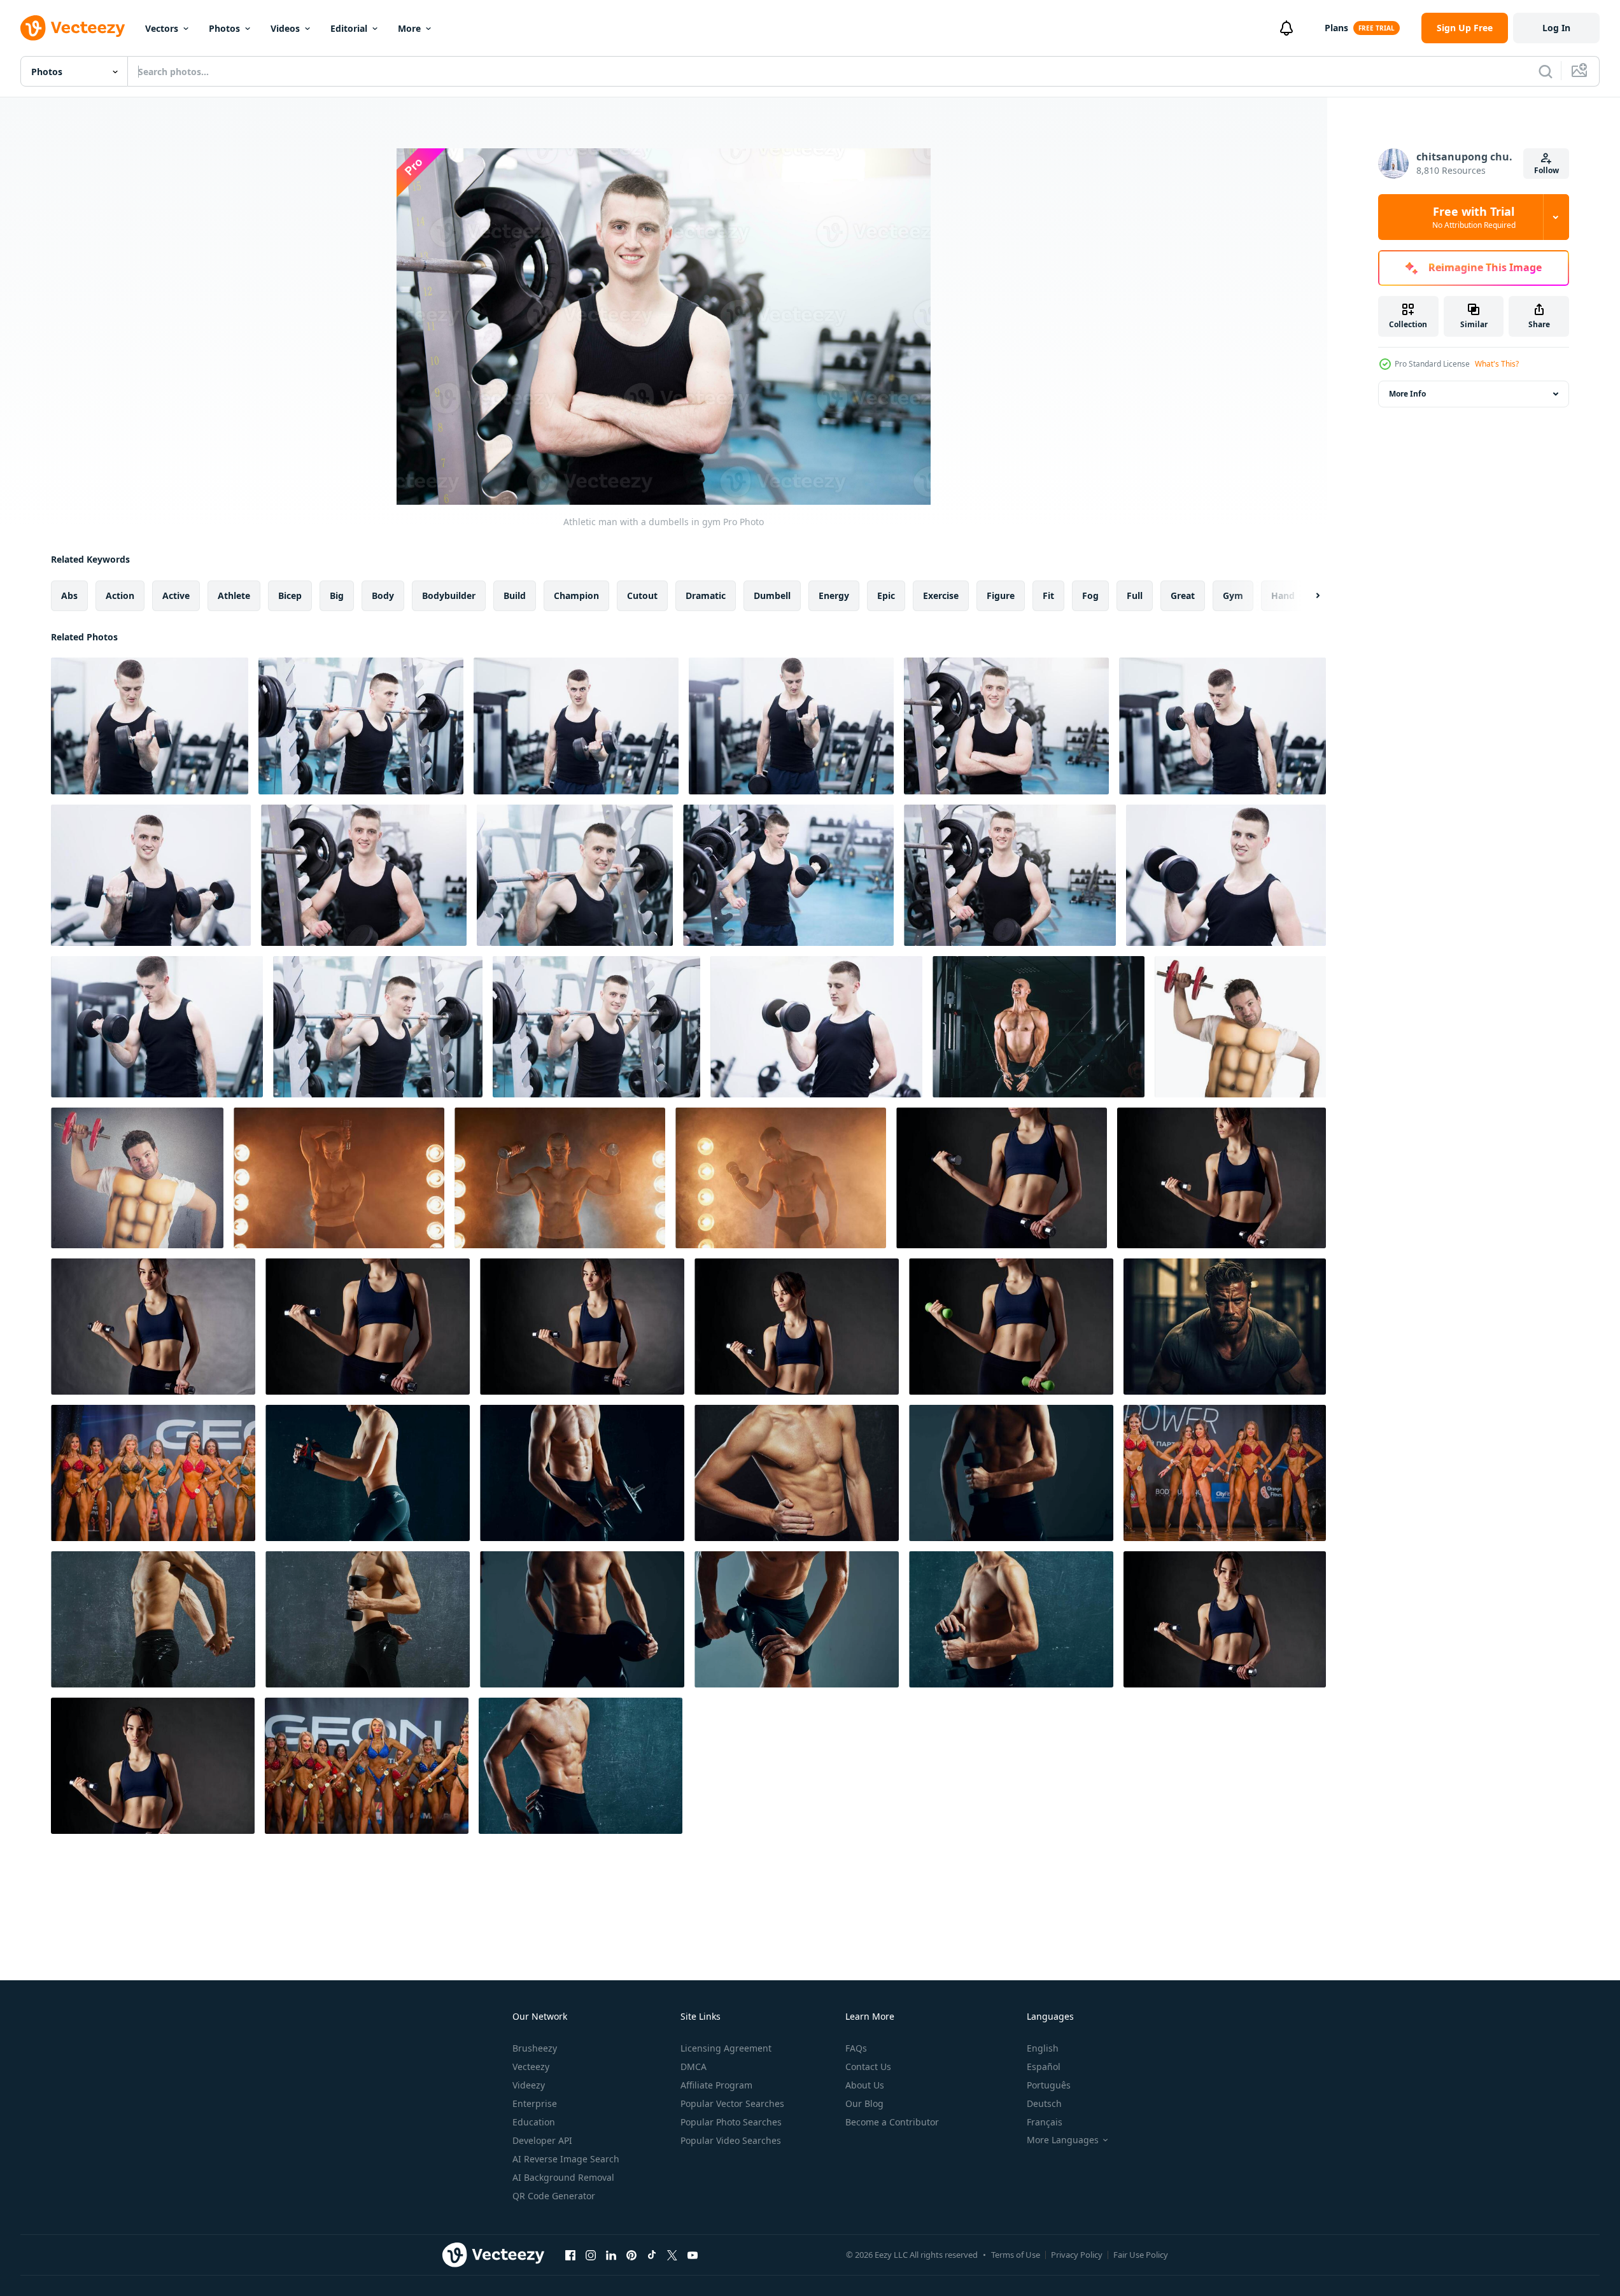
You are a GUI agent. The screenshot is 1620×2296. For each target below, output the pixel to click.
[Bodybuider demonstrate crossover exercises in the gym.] (1039, 1027)
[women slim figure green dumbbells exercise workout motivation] (1011, 1327)
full (1135, 595)
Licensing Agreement (726, 2048)
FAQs (856, 2048)
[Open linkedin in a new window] (611, 2255)
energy (834, 595)
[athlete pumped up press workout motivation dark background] (368, 1619)
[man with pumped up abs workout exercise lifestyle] (581, 1766)
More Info (1407, 394)
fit (1048, 595)
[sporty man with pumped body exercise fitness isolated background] (797, 1619)
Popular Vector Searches (732, 2103)
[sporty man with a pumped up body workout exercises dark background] (153, 1619)
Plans (1336, 28)
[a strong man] (1225, 1327)
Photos (224, 28)
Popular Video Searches (731, 2140)
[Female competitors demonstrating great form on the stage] (153, 1473)
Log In (1556, 28)
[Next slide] (1307, 596)
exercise (941, 595)
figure (1001, 595)
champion (576, 595)
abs (69, 595)
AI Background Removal (563, 2177)
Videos (285, 28)
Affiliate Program (716, 2085)
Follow (1546, 170)
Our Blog (864, 2103)
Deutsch (1044, 2103)
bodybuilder (449, 595)
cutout (642, 595)
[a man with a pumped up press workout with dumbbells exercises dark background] (1011, 1473)
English (1043, 2048)
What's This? (1497, 364)
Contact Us (868, 2067)
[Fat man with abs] (1240, 1027)
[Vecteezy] (73, 28)
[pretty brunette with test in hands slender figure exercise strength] (1225, 1619)
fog (1090, 595)
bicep (290, 595)
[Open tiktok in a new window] (652, 2255)
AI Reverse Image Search (566, 2159)
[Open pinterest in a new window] (631, 2255)
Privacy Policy (1077, 2255)
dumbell (772, 595)
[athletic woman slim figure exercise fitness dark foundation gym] (582, 1327)
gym (1233, 595)
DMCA (694, 2067)
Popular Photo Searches (731, 2122)
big (337, 595)
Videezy (529, 2085)
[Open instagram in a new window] (591, 2255)
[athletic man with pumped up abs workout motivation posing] (797, 1473)
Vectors (162, 28)
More (409, 28)
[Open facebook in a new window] (570, 2255)
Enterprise (535, 2103)
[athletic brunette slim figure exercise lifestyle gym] (1222, 1178)
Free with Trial (1474, 217)
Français (1045, 2122)
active (176, 595)
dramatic (706, 595)
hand (1283, 595)
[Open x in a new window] (672, 2255)
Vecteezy (531, 2067)
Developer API (542, 2140)
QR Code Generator (554, 2196)
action (120, 595)
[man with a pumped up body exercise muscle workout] (582, 1619)
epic (886, 595)
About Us (865, 2085)
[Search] (1546, 71)
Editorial (349, 28)
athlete (234, 595)
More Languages (1063, 2140)
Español (1044, 2067)
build (515, 595)
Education (534, 2122)
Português (1049, 2085)
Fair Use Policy (1141, 2255)
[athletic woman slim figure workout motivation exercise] (1002, 1178)
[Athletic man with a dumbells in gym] (150, 726)
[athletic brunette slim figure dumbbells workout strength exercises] (797, 1327)
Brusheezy (535, 2048)
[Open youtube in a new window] (693, 2255)
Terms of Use (1016, 2255)
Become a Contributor (892, 2122)
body (383, 595)
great (1183, 595)
